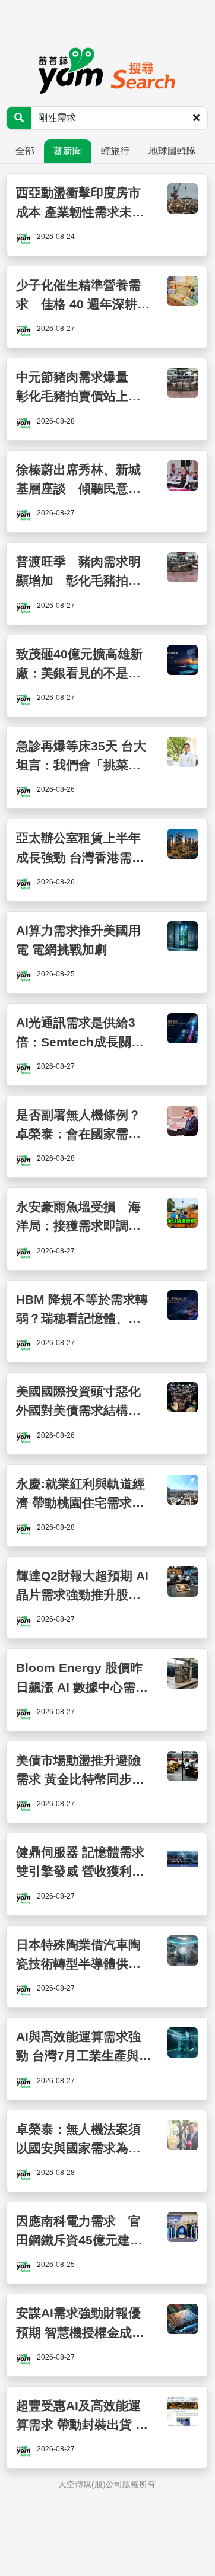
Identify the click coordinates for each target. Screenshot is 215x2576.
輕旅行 (115, 151)
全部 (25, 151)
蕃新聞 (68, 151)
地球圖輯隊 (172, 151)
